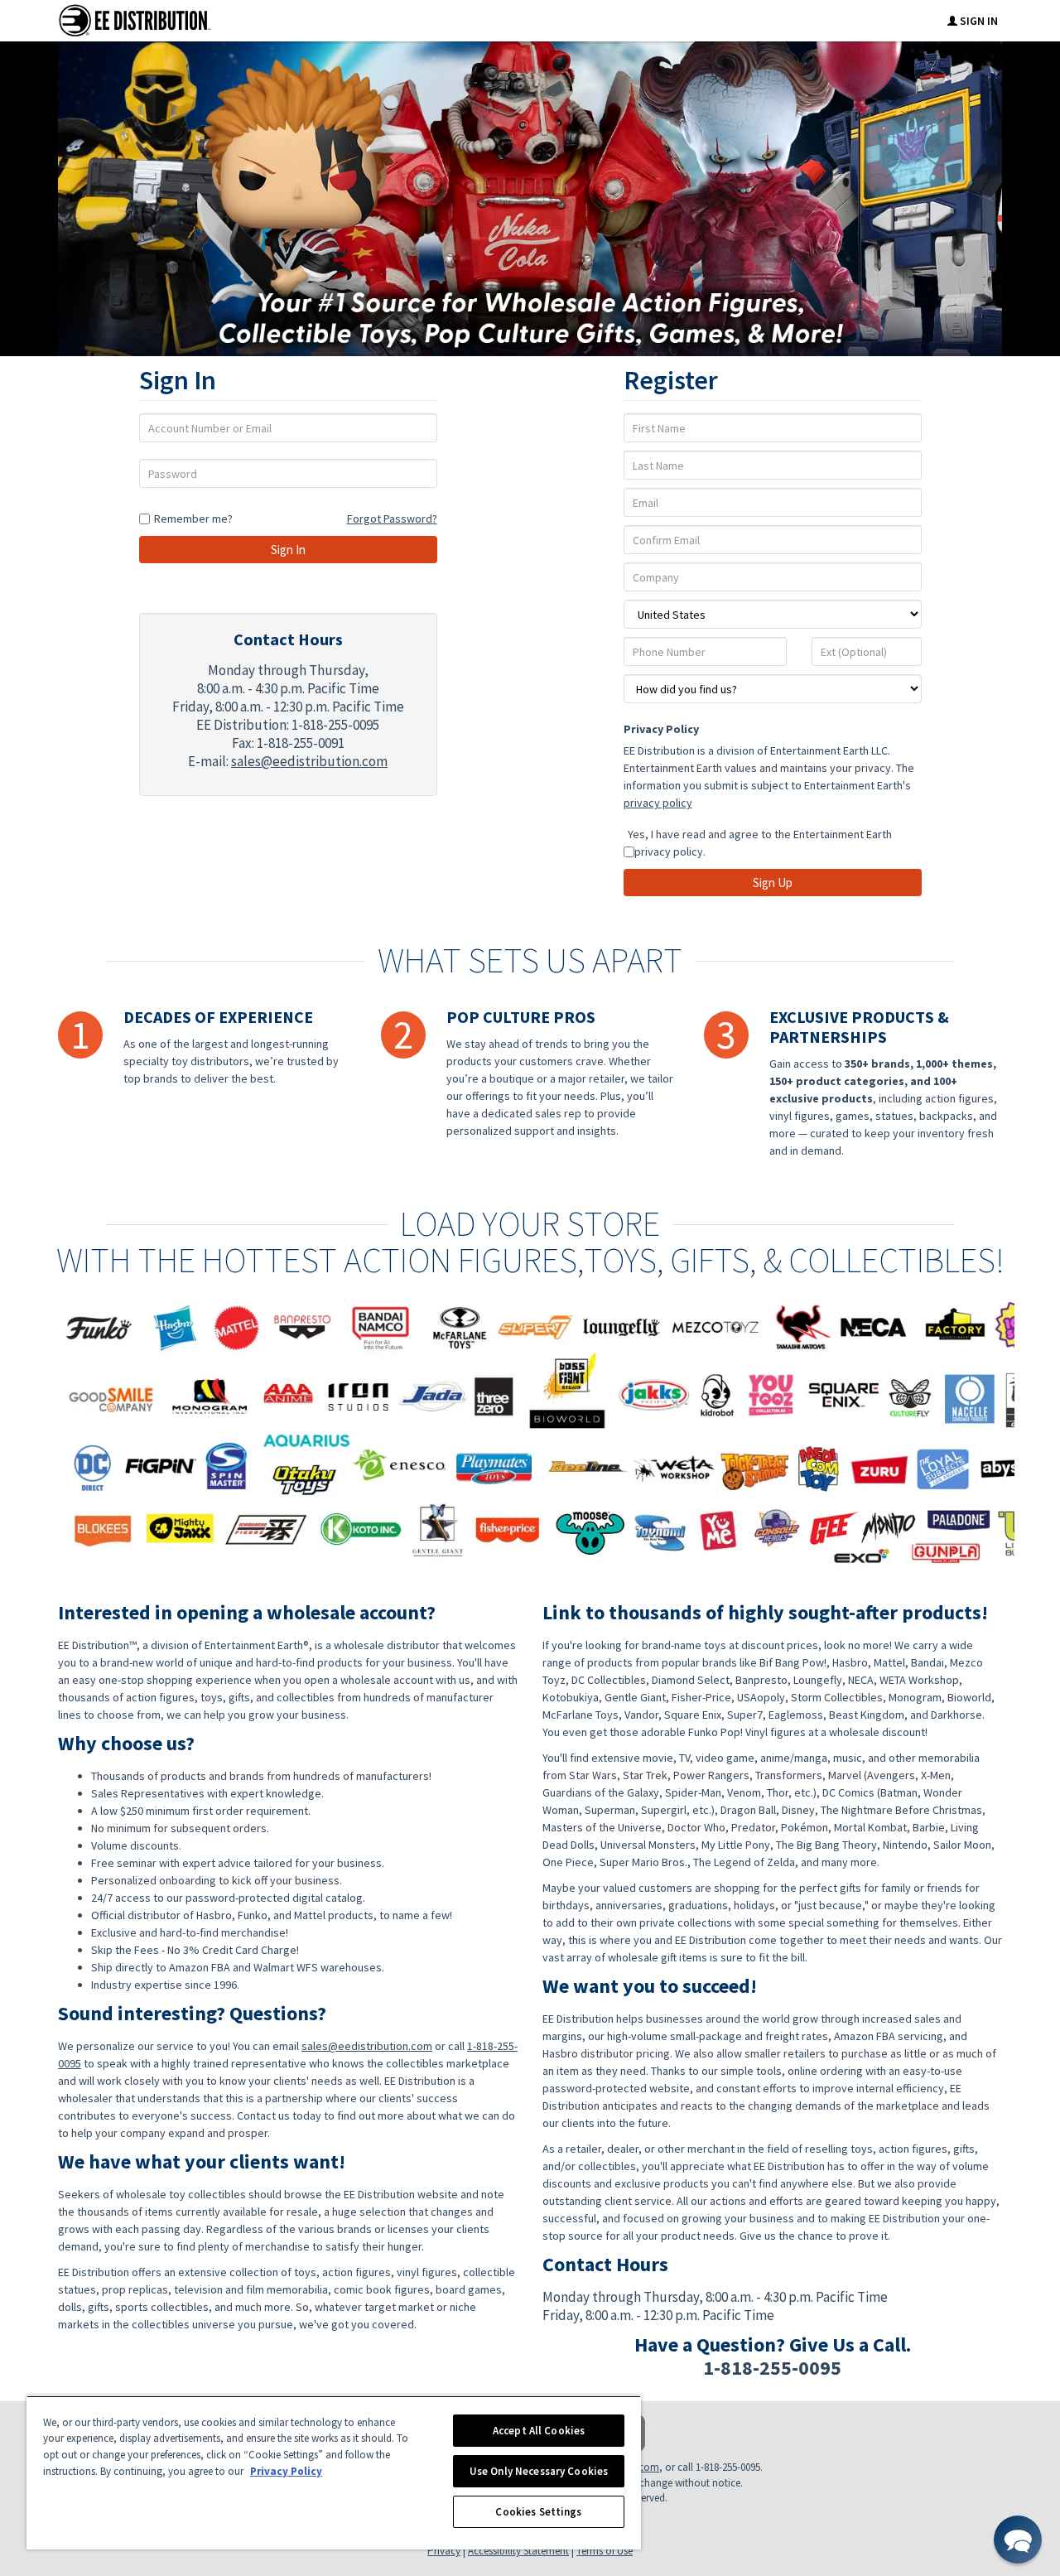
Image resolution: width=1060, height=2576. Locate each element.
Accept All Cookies (539, 2431)
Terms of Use (605, 2551)
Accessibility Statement (518, 2551)
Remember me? (193, 519)
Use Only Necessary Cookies (539, 2471)
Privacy (444, 2551)
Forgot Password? (392, 519)
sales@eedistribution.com (309, 761)
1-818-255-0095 (772, 2368)
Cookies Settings (538, 2512)
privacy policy (658, 803)
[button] (1018, 2540)
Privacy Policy (661, 729)
